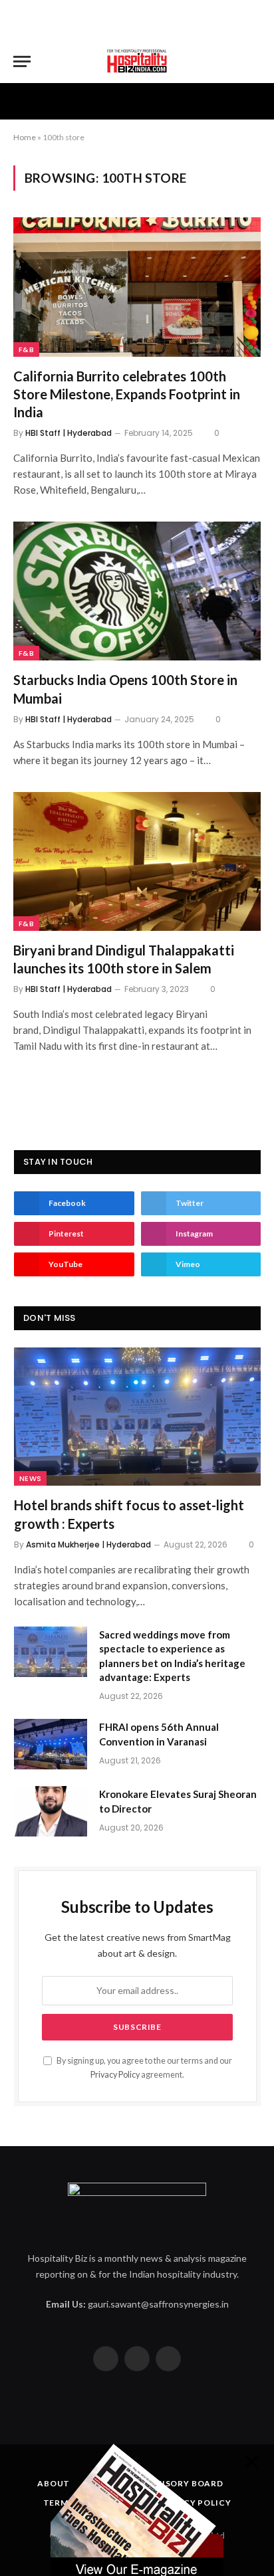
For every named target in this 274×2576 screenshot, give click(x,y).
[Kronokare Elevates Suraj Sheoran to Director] (51, 1811)
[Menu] (22, 61)
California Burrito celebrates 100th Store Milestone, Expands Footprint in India (127, 394)
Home (25, 137)
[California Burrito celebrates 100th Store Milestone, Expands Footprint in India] (137, 287)
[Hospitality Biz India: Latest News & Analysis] (137, 61)
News (30, 1478)
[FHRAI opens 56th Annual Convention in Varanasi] (51, 1744)
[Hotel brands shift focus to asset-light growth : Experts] (137, 1417)
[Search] (255, 61)
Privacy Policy (115, 2075)
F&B (26, 349)
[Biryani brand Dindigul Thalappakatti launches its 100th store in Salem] (137, 861)
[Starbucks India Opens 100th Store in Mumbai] (137, 591)
